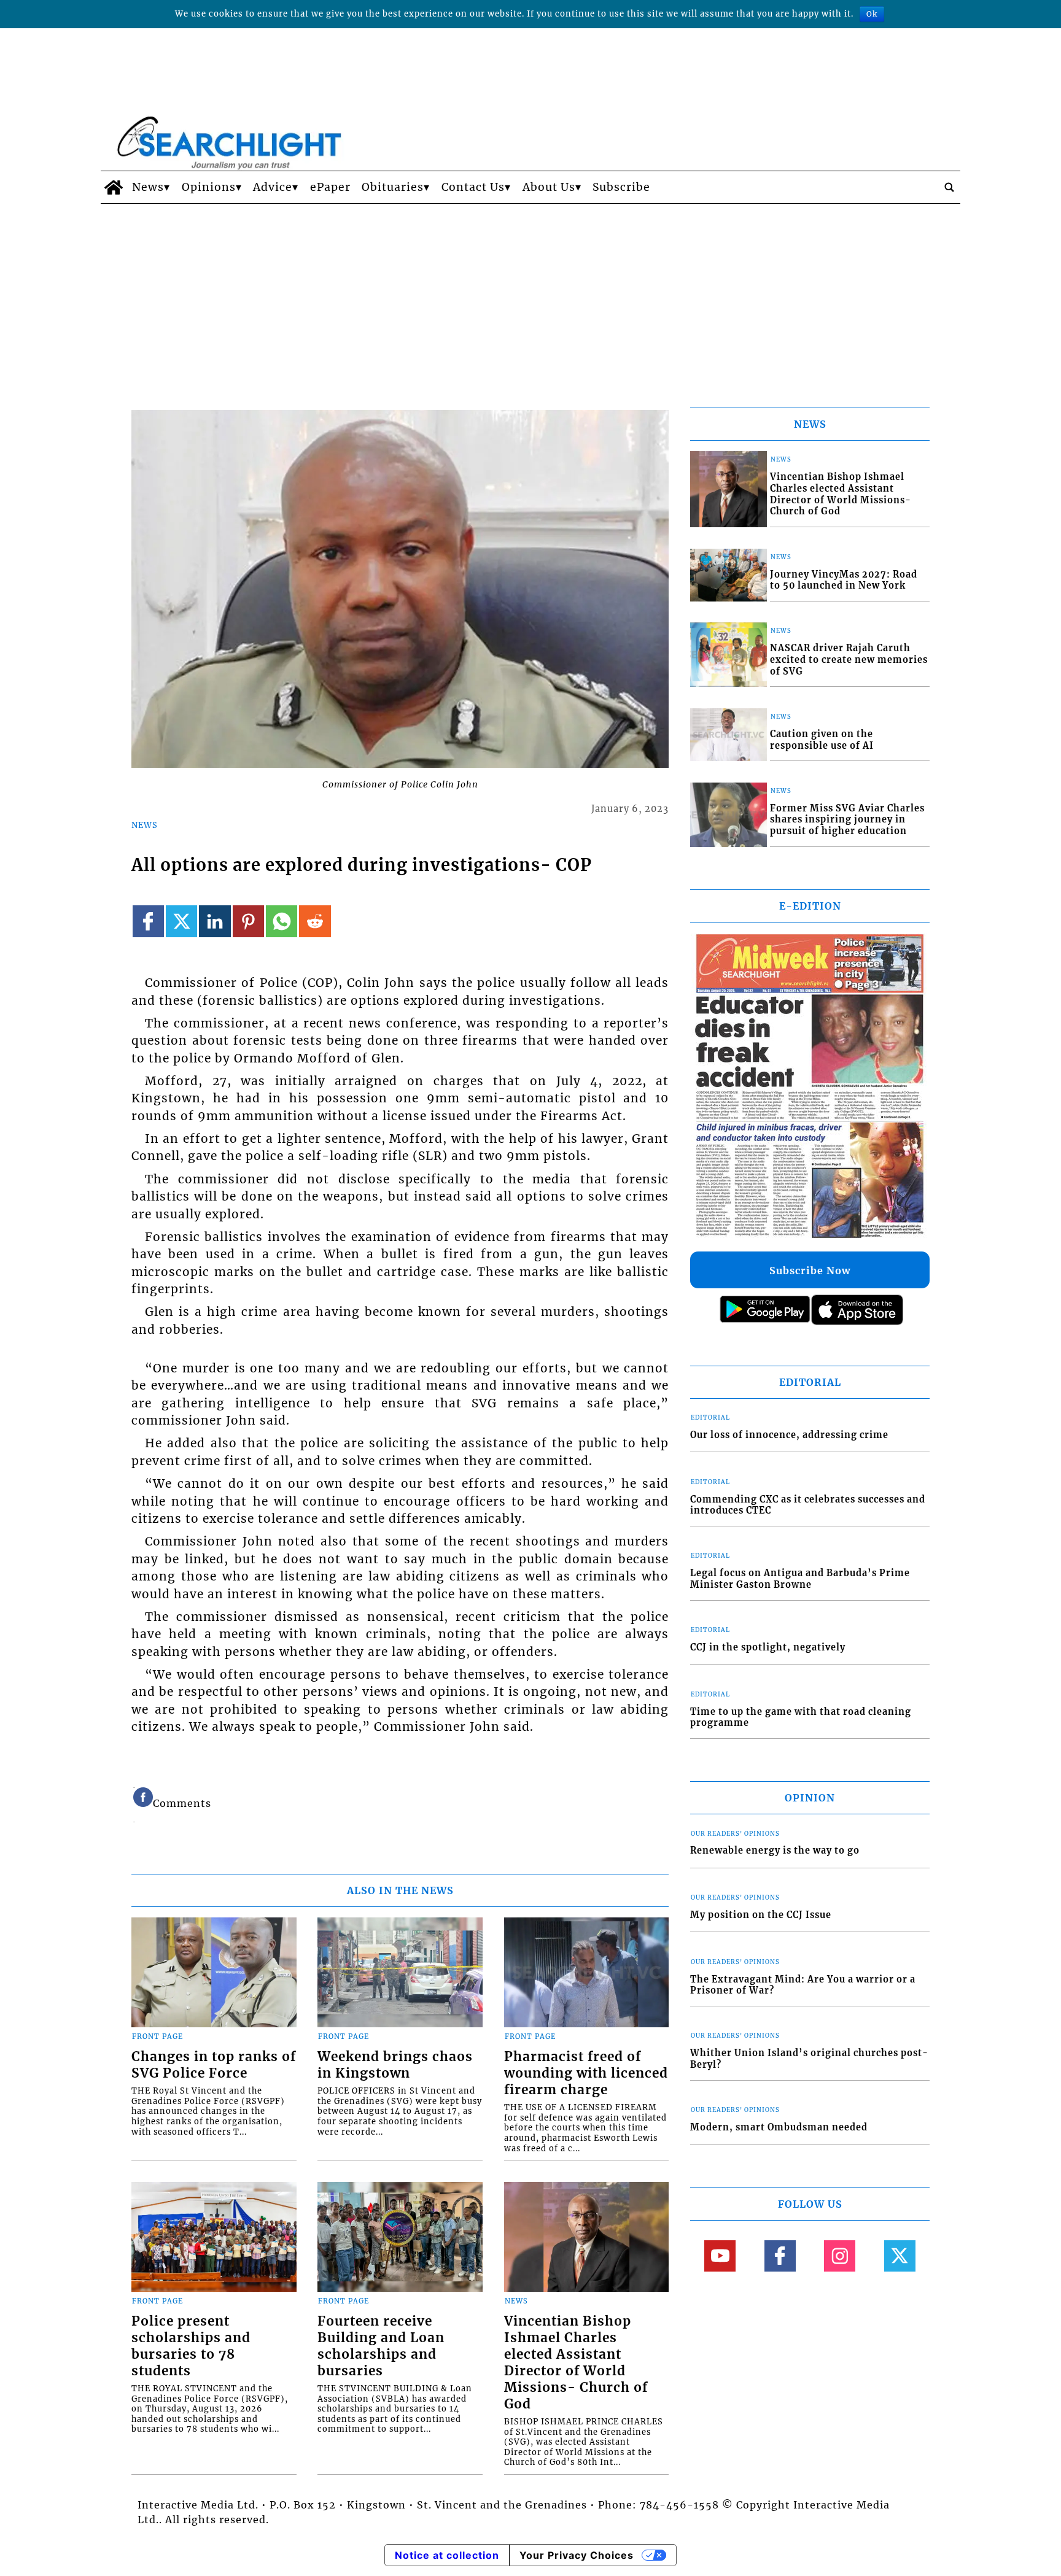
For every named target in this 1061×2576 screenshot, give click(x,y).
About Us (549, 187)
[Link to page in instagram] (840, 2256)
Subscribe (621, 187)
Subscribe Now (810, 1271)
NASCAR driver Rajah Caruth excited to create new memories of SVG (849, 659)
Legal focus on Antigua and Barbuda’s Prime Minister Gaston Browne (800, 1579)
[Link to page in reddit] (315, 921)
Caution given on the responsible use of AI (822, 740)
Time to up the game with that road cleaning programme (801, 1718)
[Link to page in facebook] (148, 921)
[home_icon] (113, 187)
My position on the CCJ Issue (761, 1915)
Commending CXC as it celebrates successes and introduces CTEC (808, 1505)
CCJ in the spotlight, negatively (768, 1647)
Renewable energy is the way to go (775, 1851)
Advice (273, 187)
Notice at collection (447, 2555)
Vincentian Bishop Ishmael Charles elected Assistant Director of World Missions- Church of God (576, 2363)
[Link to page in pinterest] (248, 921)
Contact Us (473, 187)
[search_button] (949, 187)
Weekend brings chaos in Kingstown (395, 2065)
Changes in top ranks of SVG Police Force (214, 2065)
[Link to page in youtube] (720, 2256)
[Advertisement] (530, 296)
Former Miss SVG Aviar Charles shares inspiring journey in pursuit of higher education (847, 820)
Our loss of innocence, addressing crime (789, 1435)
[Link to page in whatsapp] (282, 921)
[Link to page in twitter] (181, 921)
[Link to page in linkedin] (215, 921)
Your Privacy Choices (577, 2555)
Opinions (209, 187)
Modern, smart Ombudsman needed (779, 2127)
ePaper (330, 187)
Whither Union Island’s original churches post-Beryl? (809, 2059)
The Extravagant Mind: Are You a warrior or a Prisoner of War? (803, 1985)
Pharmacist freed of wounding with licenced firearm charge (586, 2073)
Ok (872, 14)
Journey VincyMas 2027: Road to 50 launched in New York (844, 580)
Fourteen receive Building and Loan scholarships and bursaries (381, 2346)
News (148, 187)
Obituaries (393, 187)
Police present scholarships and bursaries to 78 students (191, 2346)
